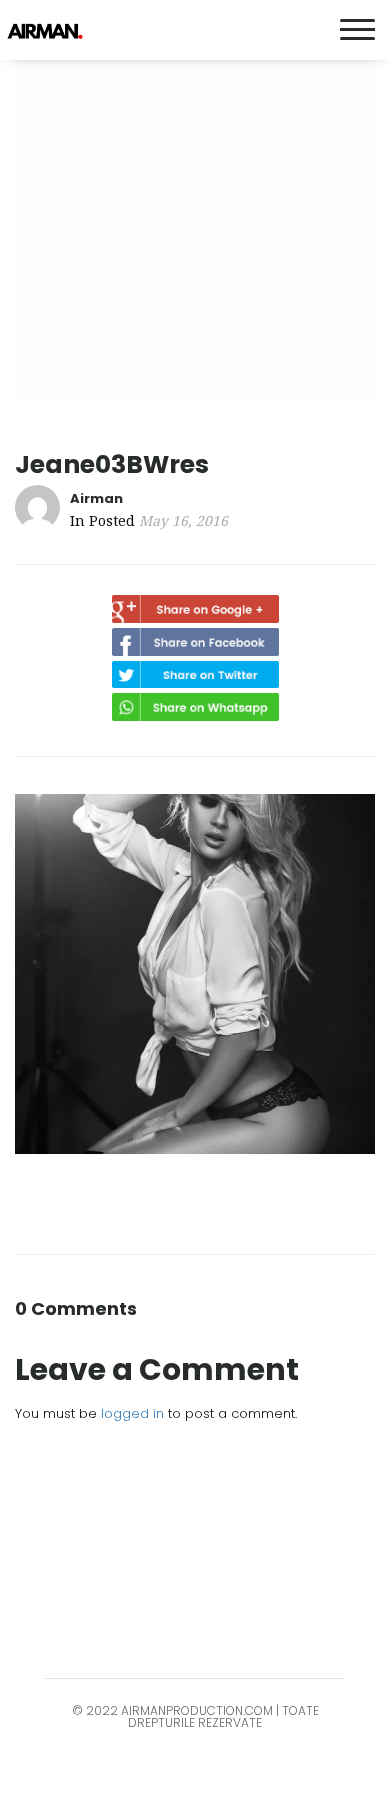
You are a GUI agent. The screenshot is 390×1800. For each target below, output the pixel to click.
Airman (96, 498)
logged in (132, 1413)
